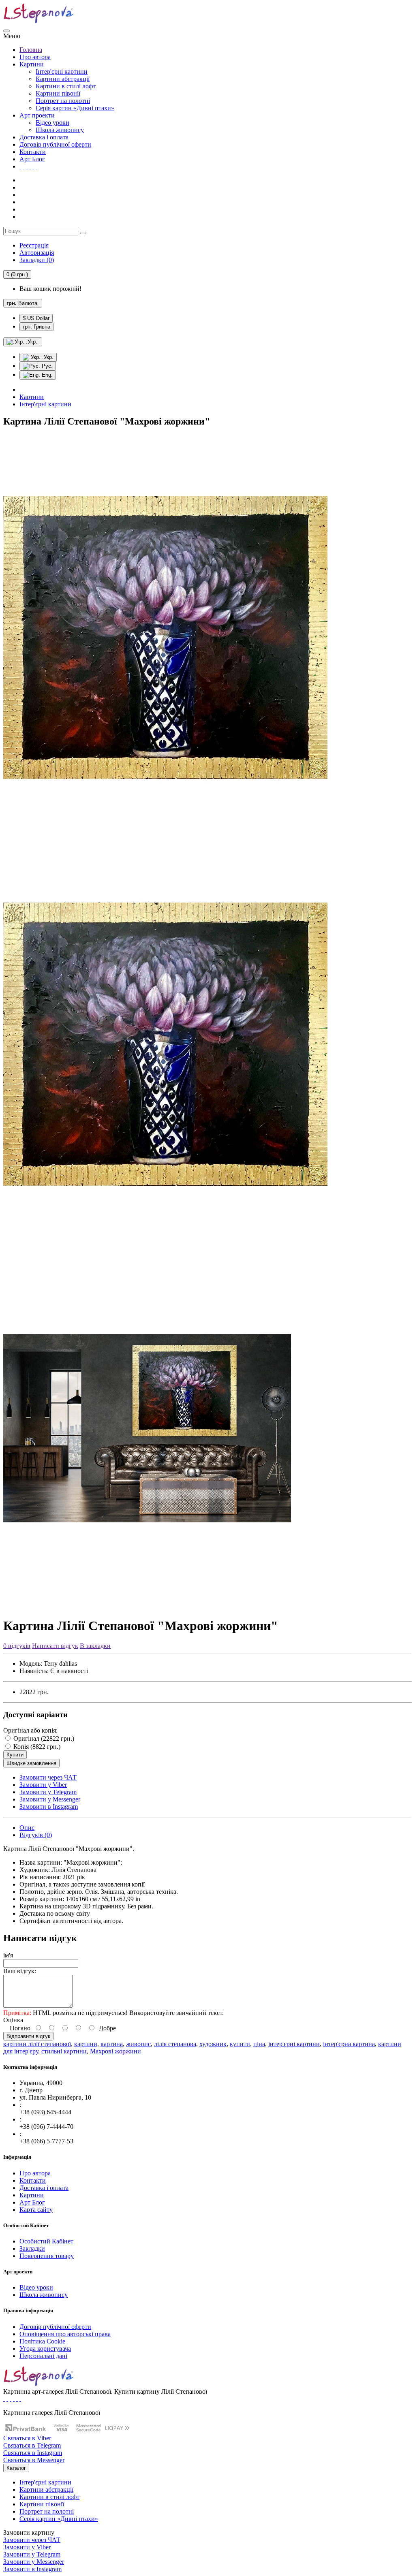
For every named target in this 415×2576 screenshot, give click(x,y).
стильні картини (64, 2051)
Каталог (16, 2468)
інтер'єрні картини (294, 2044)
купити (240, 2044)
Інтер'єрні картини (62, 71)
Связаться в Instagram (33, 2453)
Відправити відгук (28, 2036)
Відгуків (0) (36, 1835)
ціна (259, 2044)
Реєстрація (34, 245)
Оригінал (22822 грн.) (43, 1738)
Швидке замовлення (31, 1763)
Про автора (35, 57)
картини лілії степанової (37, 2044)
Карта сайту (36, 2210)
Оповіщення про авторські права (65, 2334)
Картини (32, 64)
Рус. (46, 366)
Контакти (33, 152)
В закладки (95, 1646)
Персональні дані (43, 2356)
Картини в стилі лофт (66, 86)
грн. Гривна (36, 327)
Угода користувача (45, 2349)
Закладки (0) (37, 260)
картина (112, 2044)
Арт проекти (37, 115)
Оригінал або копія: (30, 1730)
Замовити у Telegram (48, 1792)
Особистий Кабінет (46, 2241)
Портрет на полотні (63, 101)
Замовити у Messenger (50, 1799)
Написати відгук (55, 1646)
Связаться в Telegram (32, 2445)
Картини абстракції (63, 79)
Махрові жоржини (116, 2051)
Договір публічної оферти (55, 144)
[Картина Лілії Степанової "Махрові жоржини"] (165, 838)
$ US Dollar (36, 318)
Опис (27, 1828)
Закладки (32, 2248)
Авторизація (37, 253)
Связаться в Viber (27, 2438)
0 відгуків (17, 1646)
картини (86, 2044)
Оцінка (13, 2020)
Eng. (46, 375)
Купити (15, 1755)
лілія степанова (175, 2044)
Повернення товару (47, 2256)
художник (213, 2044)
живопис (138, 2044)
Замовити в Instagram (49, 1807)
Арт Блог (32, 159)
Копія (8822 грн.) (36, 1747)
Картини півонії (58, 93)
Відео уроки (52, 123)
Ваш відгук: (20, 1971)
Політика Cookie (42, 2341)
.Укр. (47, 357)
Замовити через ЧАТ (48, 1777)
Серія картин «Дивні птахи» (75, 108)
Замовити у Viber (43, 1785)
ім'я (8, 1955)
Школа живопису (60, 130)
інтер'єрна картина (349, 2044)
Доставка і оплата (44, 137)
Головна (31, 50)
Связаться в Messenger (34, 2460)
